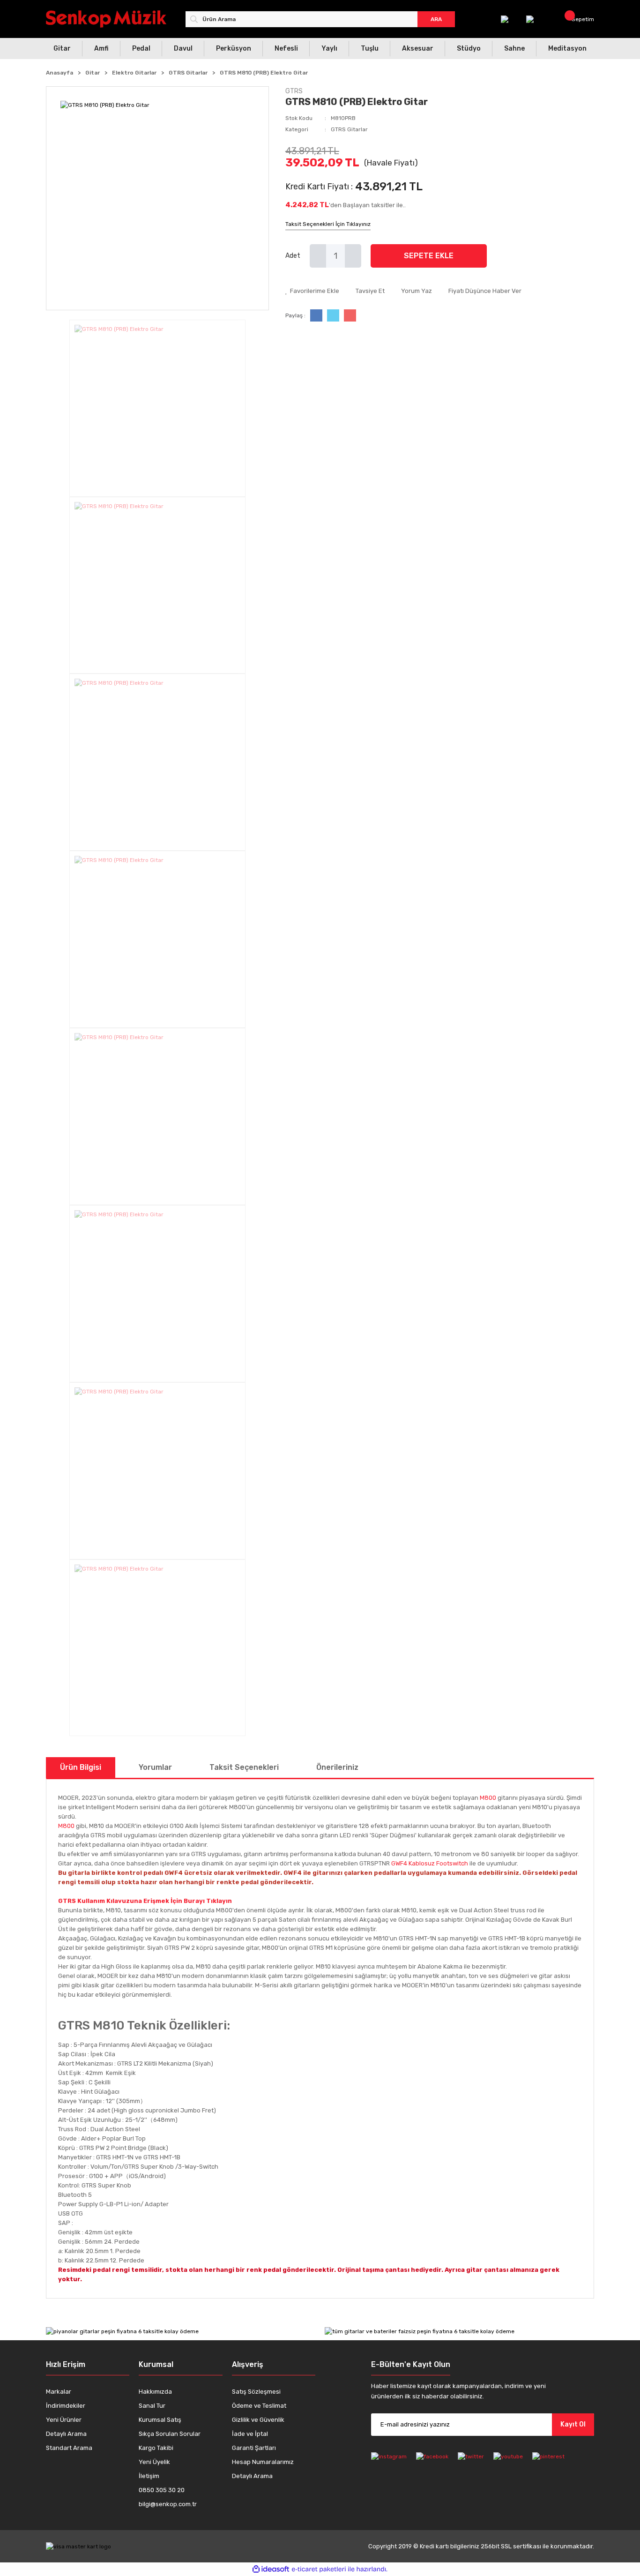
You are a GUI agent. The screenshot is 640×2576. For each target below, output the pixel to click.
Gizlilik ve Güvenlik (258, 2420)
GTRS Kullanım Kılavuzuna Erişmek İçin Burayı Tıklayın (145, 1901)
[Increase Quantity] (353, 256)
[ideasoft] (271, 2569)
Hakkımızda (155, 2392)
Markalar (59, 2392)
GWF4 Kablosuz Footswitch (430, 1863)
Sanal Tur (152, 2406)
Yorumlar (155, 1767)
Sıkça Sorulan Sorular (170, 2434)
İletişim (149, 2476)
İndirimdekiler (66, 2406)
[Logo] (106, 19)
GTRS (294, 91)
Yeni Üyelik (154, 2462)
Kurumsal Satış (160, 2420)
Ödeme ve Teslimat (259, 2406)
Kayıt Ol (573, 2424)
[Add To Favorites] (312, 291)
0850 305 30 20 (162, 2490)
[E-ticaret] (319, 2569)
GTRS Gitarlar (349, 129)
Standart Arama (69, 2448)
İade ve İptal (250, 2434)
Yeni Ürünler (64, 2420)
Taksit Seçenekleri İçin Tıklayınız (328, 224)
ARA (436, 19)
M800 (488, 1798)
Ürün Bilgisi (81, 1767)
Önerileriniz (337, 1767)
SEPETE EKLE (429, 256)
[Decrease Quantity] (318, 256)
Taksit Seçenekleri (244, 1767)
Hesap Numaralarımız (263, 2462)
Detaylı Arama (66, 2434)
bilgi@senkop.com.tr (168, 2504)
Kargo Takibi (156, 2448)
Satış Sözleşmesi (256, 2392)
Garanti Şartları (254, 2448)
